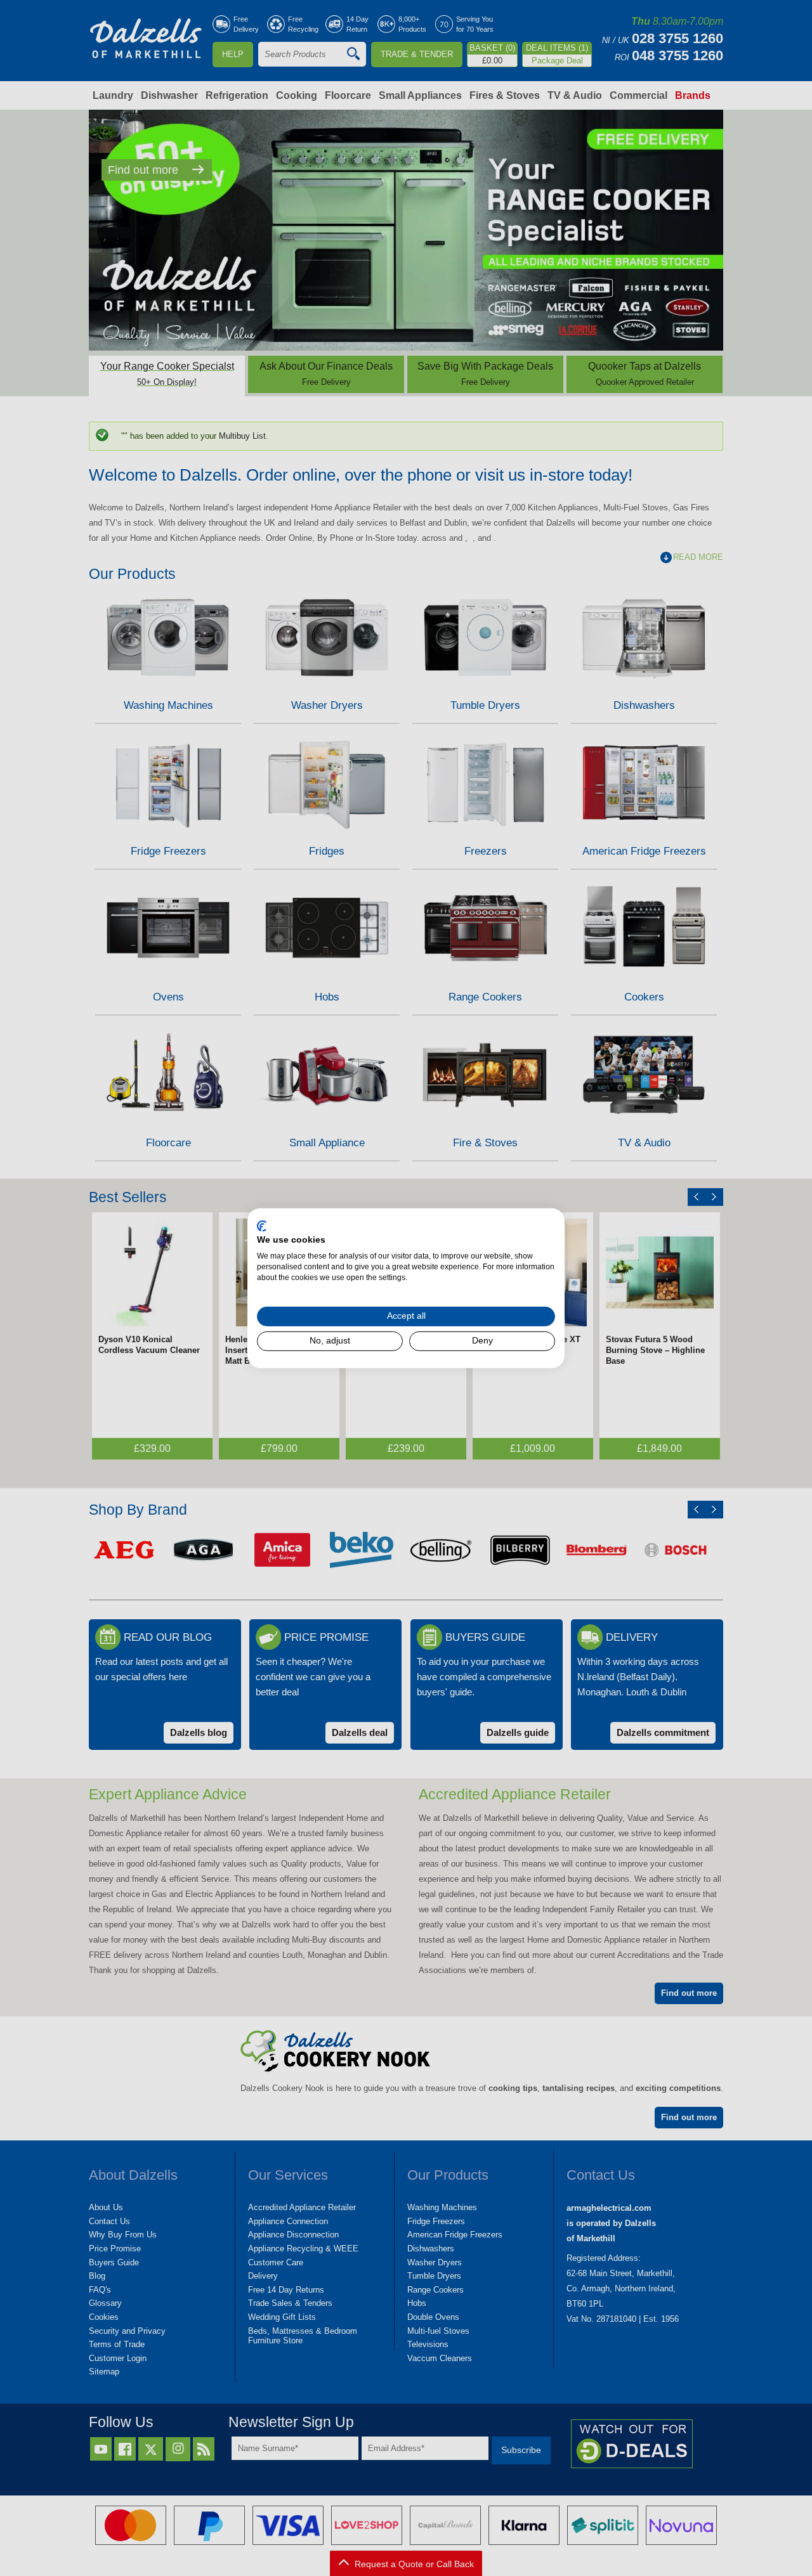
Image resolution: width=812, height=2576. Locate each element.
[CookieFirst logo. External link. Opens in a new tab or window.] (262, 1226)
